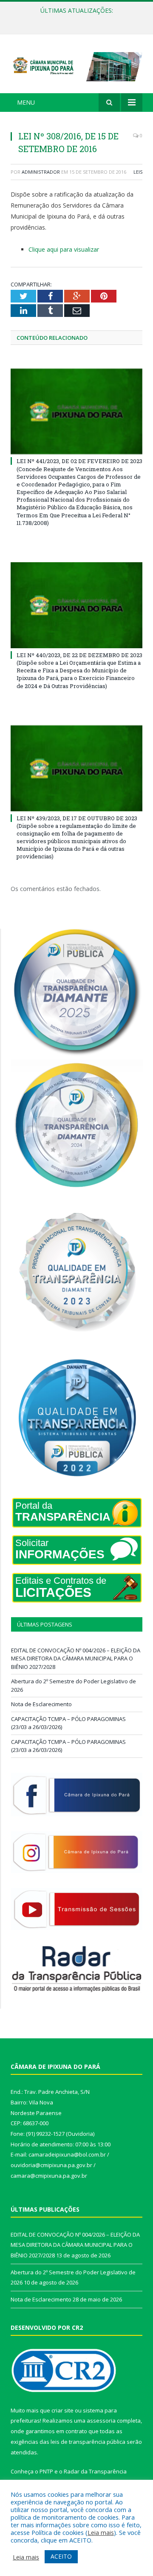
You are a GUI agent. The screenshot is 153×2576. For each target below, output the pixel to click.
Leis (138, 172)
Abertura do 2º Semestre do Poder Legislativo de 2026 (79, 19)
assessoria (101, 2421)
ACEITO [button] (61, 2556)
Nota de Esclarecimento (41, 1704)
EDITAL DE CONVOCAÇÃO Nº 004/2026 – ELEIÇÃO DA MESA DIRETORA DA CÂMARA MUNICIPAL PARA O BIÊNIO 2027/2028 (76, 1659)
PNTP (46, 2471)
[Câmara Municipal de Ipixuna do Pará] (76, 65)
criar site (62, 2410)
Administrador (41, 172)
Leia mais (101, 2532)
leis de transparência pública (88, 2442)
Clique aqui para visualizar (64, 249)
